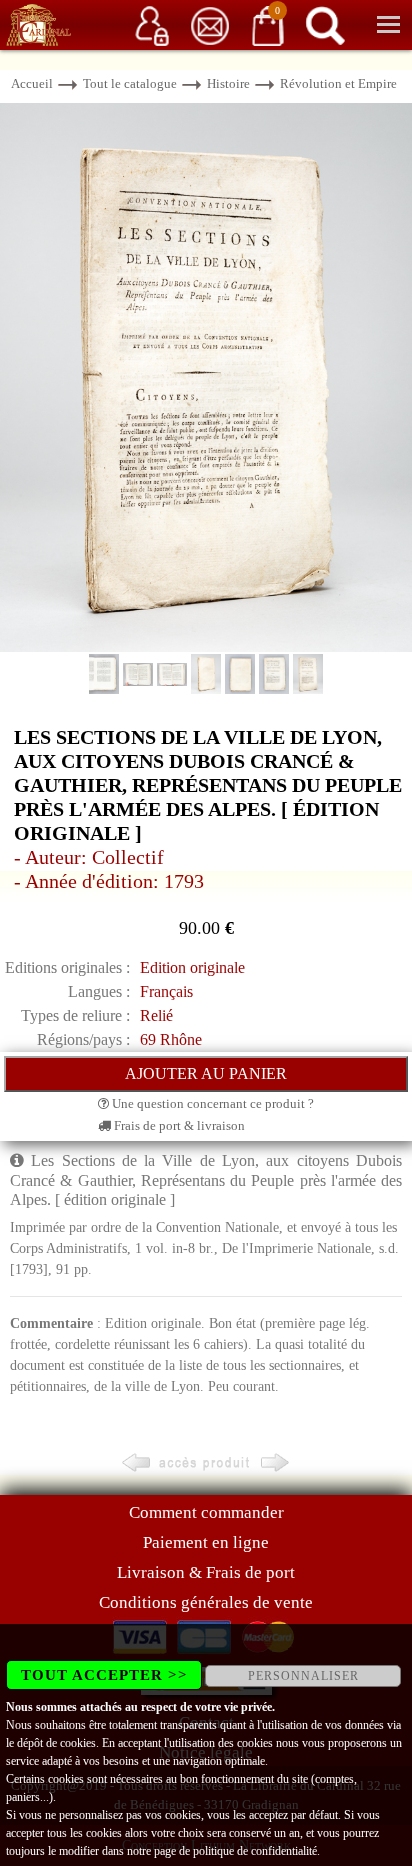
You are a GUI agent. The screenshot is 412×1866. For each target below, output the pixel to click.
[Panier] (268, 24)
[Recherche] (325, 24)
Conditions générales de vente (206, 1602)
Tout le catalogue (130, 83)
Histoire (228, 83)
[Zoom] (206, 376)
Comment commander (206, 1512)
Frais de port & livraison (178, 1125)
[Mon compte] (152, 24)
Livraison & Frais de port (206, 1572)
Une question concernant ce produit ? (211, 1103)
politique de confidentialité (255, 1851)
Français (166, 991)
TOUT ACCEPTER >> (104, 1675)
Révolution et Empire (338, 83)
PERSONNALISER (303, 1676)
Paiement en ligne (206, 1542)
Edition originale (192, 967)
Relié (156, 1015)
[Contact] (210, 24)
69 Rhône (171, 1039)
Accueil (32, 83)
